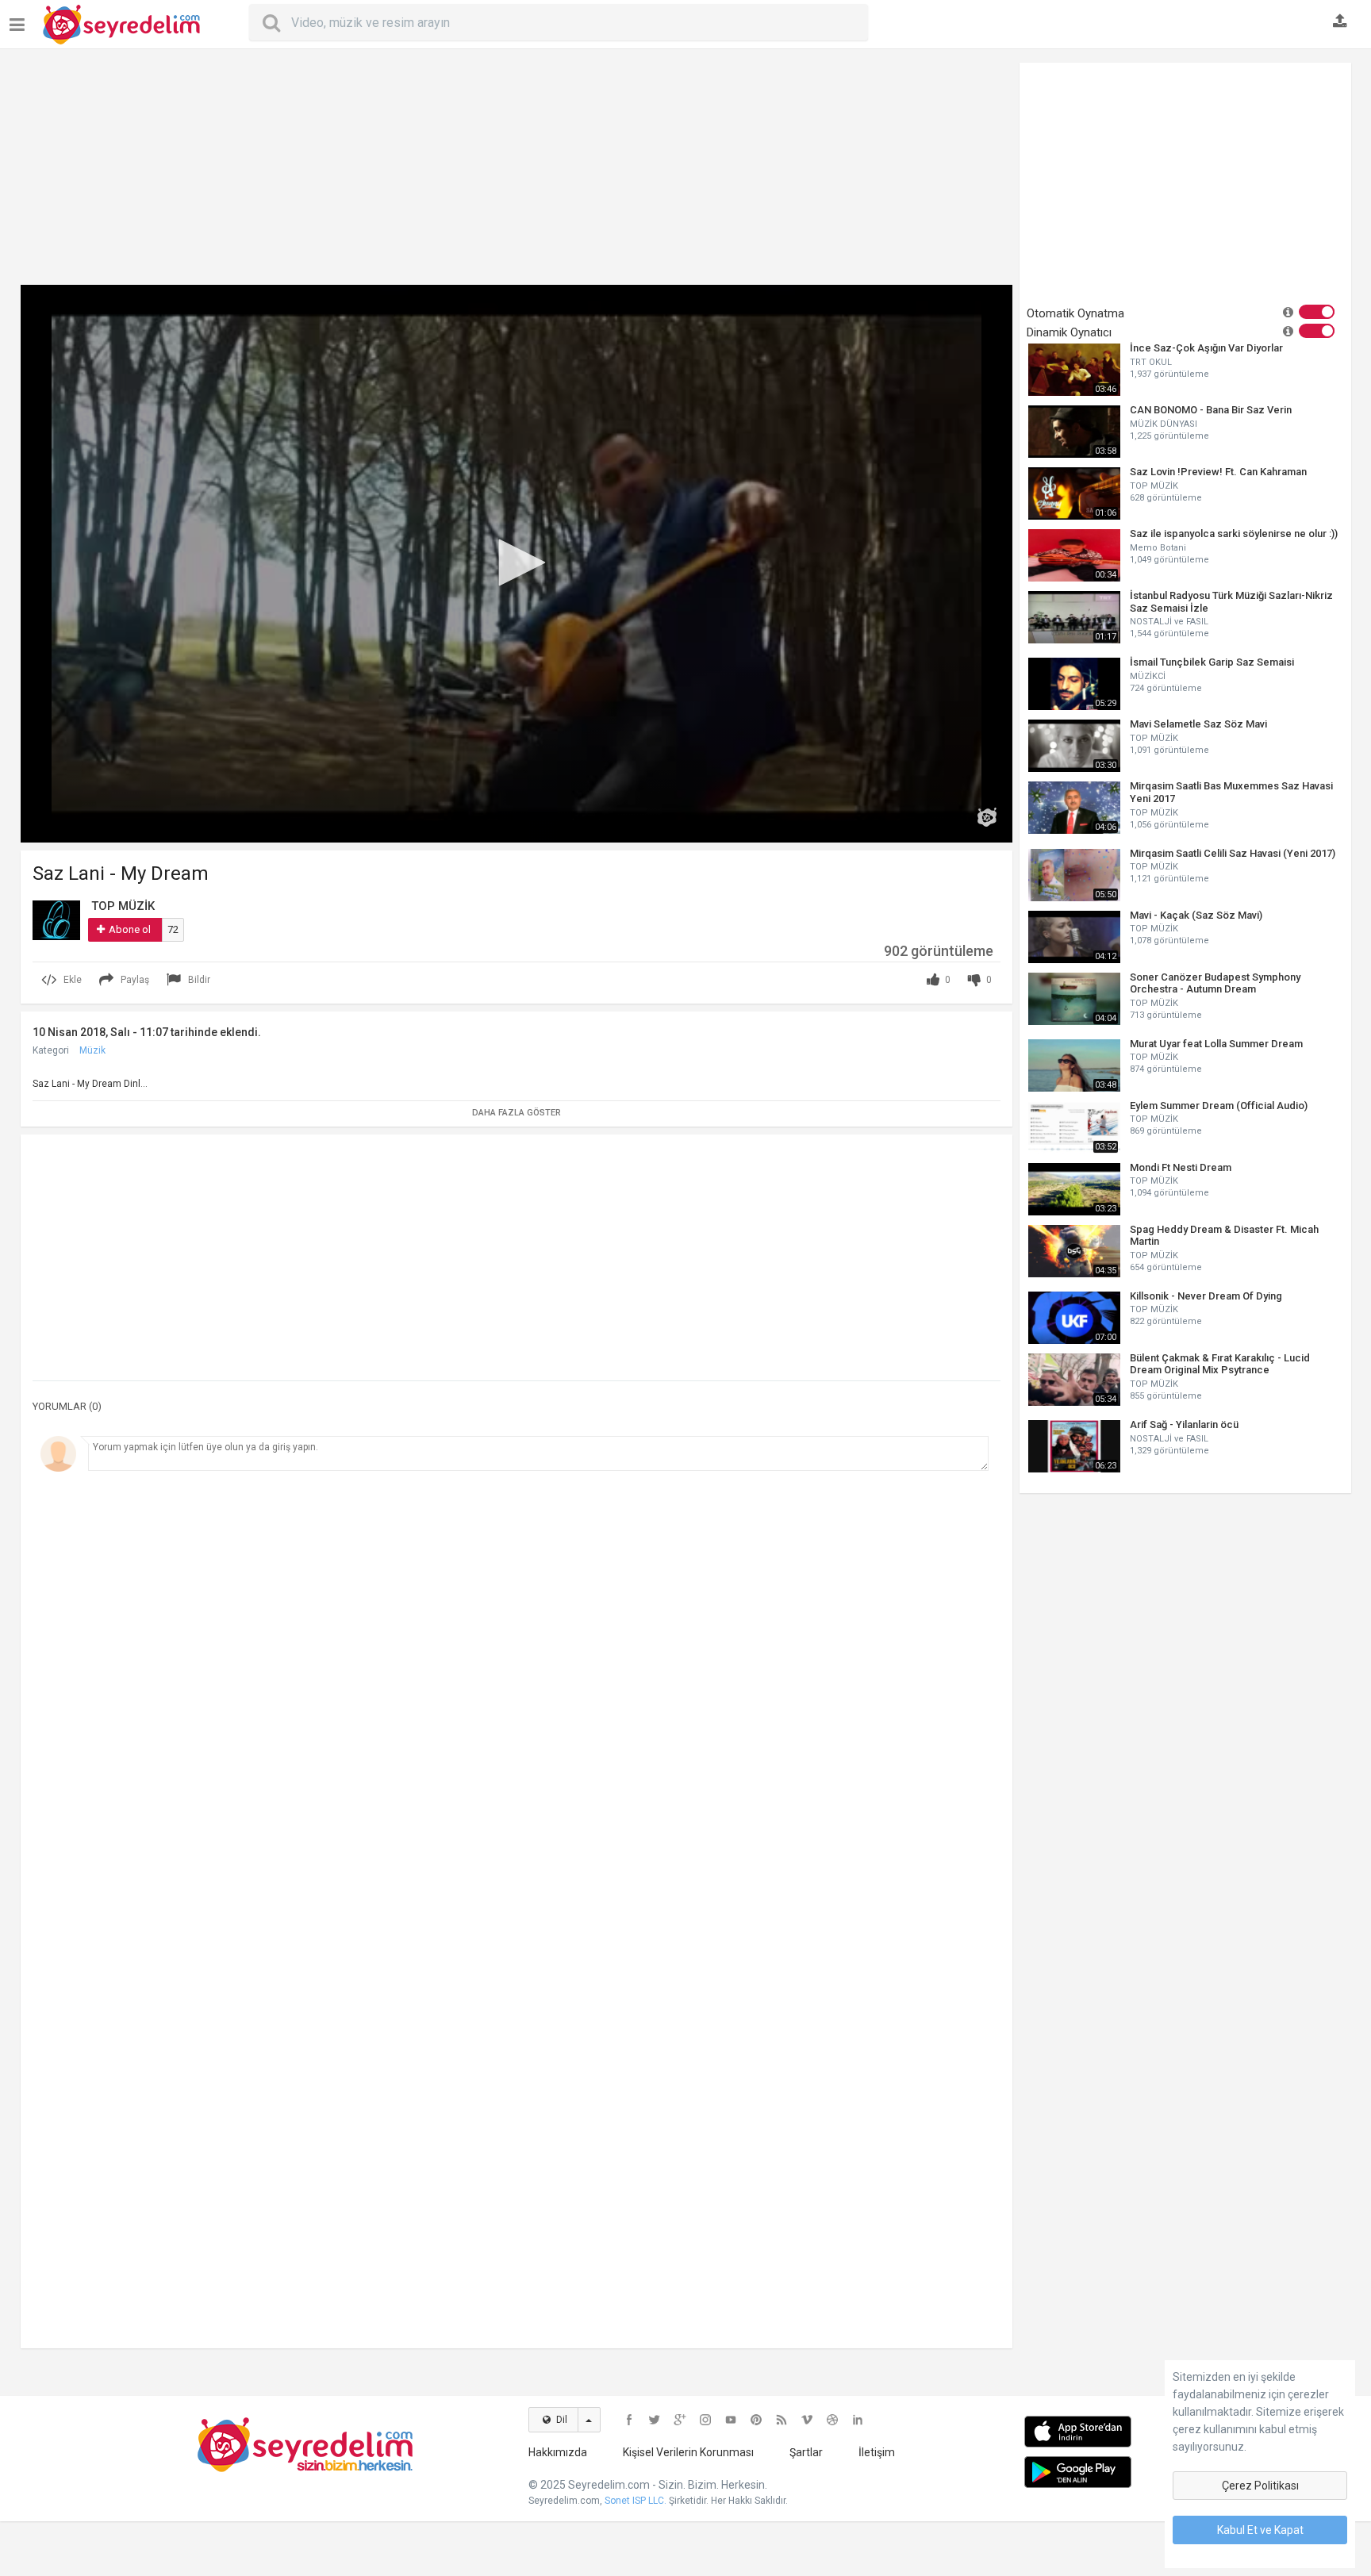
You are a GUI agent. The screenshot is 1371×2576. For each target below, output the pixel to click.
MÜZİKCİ (1148, 676)
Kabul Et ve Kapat (1260, 2530)
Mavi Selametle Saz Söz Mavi (1198, 724)
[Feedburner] (782, 2420)
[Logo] (987, 817)
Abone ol (130, 929)
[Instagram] (705, 2420)
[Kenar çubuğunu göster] (20, 19)
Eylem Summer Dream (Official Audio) (1219, 1106)
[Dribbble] (832, 2420)
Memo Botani (1158, 548)
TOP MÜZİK (1154, 486)
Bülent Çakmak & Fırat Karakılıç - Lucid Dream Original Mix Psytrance (1220, 1364)
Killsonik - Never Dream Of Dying (1206, 1296)
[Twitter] (655, 2420)
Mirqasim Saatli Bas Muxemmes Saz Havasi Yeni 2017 (1231, 792)
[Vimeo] (807, 2420)
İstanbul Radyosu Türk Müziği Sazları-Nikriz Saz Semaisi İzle (1231, 602)
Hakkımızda (558, 2452)
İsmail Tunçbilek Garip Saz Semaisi (1212, 662)
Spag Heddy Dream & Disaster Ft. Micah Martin (1224, 1236)
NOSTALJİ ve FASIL (1169, 622)
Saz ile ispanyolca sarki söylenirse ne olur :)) (1234, 534)
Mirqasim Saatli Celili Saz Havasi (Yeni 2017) (1233, 853)
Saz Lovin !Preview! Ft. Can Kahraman (1218, 472)
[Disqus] (517, 1697)
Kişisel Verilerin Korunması (688, 2452)
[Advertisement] (517, 174)
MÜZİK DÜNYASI (1164, 424)
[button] (517, 562)
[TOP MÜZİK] (56, 919)
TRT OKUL (1151, 362)
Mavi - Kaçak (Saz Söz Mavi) (1196, 915)
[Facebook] (629, 2420)
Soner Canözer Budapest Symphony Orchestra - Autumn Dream (1215, 983)
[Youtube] (731, 2420)
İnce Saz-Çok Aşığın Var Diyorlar (1206, 348)
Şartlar (806, 2452)
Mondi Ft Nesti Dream (1181, 1167)
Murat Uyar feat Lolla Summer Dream (1216, 1044)
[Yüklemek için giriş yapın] (1340, 22)
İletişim (877, 2452)
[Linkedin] (858, 2420)
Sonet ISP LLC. (636, 2501)
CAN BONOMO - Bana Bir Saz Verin (1211, 410)
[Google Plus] (680, 2420)
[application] (517, 564)
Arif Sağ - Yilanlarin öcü (1184, 1424)
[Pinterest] (756, 2420)
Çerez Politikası (1260, 2486)
